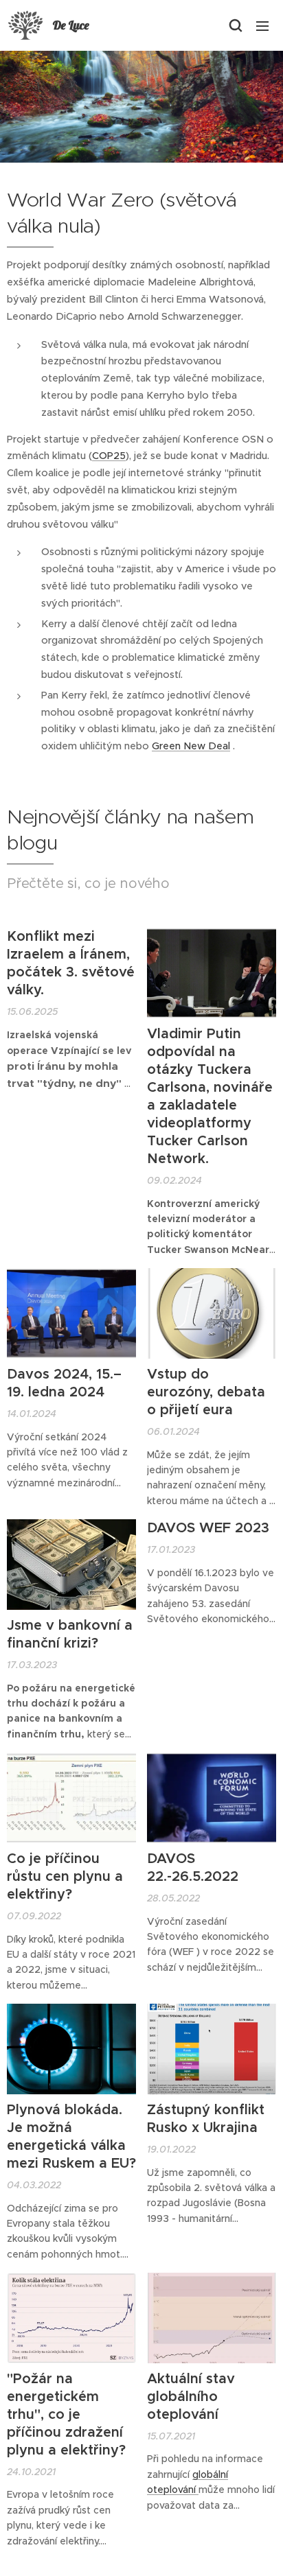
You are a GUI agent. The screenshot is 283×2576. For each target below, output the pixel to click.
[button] (235, 25)
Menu (262, 25)
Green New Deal (191, 746)
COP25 (109, 456)
